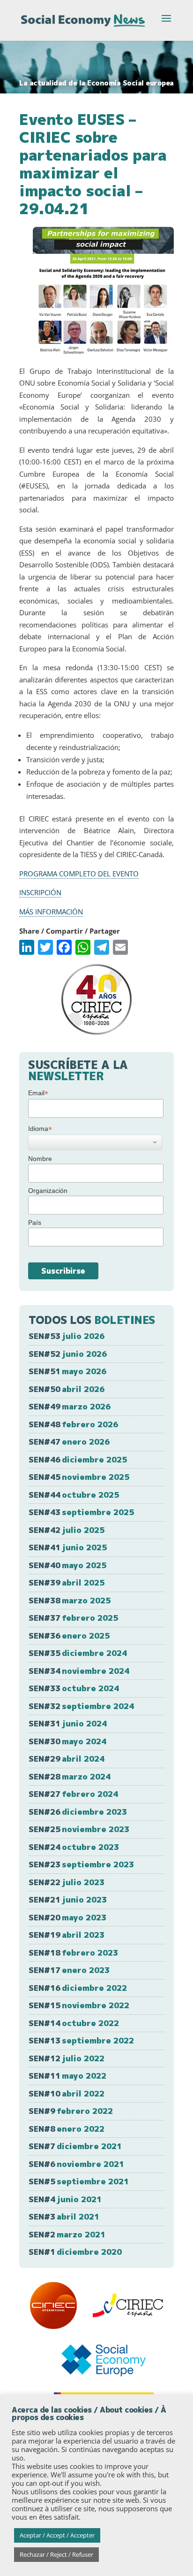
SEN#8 (67, 2129)
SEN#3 (64, 2216)
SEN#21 (68, 1899)
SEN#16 (78, 1988)
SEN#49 (70, 1406)
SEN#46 (78, 1459)
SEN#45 (79, 1477)
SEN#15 (79, 2005)
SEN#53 (67, 1336)
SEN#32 (81, 1706)
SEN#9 (71, 2111)
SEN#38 (70, 1600)
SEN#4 (65, 2199)
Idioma (40, 1129)
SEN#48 (73, 1424)
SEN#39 (67, 1582)
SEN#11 (67, 2076)
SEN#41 (68, 1547)
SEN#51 (67, 1371)
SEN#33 (74, 1688)
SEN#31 (68, 1723)
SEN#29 (67, 1759)
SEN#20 (67, 1917)
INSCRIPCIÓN (40, 892)
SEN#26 (78, 1812)
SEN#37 (73, 1618)
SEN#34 (79, 1671)
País (35, 1222)
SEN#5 (79, 2181)
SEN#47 (69, 1442)
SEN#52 (68, 1354)
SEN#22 (67, 1882)
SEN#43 (81, 1512)
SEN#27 (73, 1794)
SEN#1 (75, 2252)
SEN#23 (81, 1864)
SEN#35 (78, 1653)
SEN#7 (75, 2146)
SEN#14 (74, 2023)
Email (38, 1093)
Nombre (40, 1159)
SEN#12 (67, 2058)
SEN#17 (69, 1970)
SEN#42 (67, 1530)
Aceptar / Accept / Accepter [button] (57, 2535)
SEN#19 (67, 1935)
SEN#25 (79, 1829)
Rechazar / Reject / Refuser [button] (56, 2554)
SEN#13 (81, 2040)
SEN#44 (74, 1495)
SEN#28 (70, 1776)
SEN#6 (76, 2164)
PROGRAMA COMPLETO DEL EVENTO (79, 874)
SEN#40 (67, 1565)
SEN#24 (74, 1847)
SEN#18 (73, 1953)
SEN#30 (67, 1741)
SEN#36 (69, 1636)
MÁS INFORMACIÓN (51, 912)
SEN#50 (67, 1389)
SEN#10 (67, 2093)
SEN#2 (67, 2234)
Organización (48, 1191)
